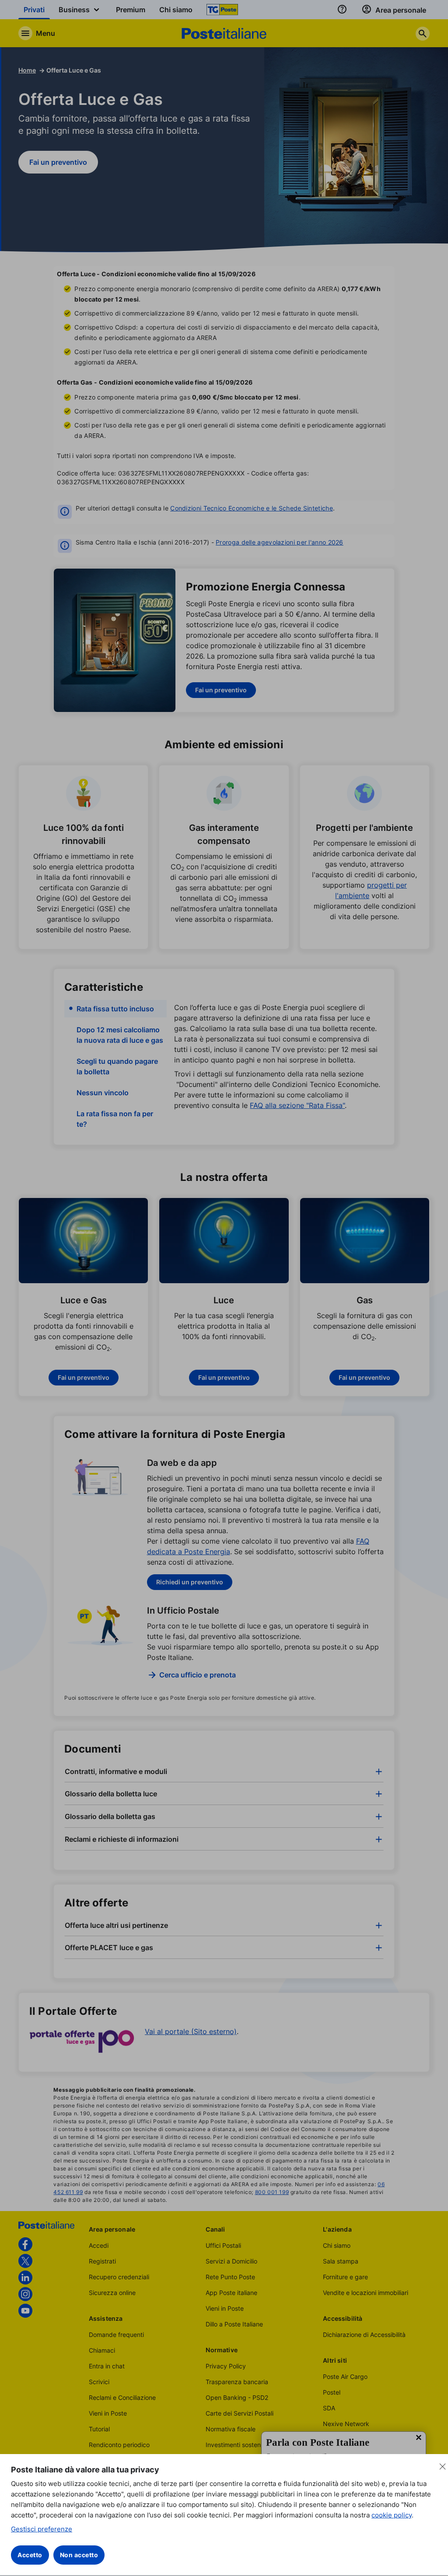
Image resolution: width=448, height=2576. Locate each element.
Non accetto (79, 2555)
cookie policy (392, 2515)
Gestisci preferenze (42, 2529)
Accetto (30, 2555)
